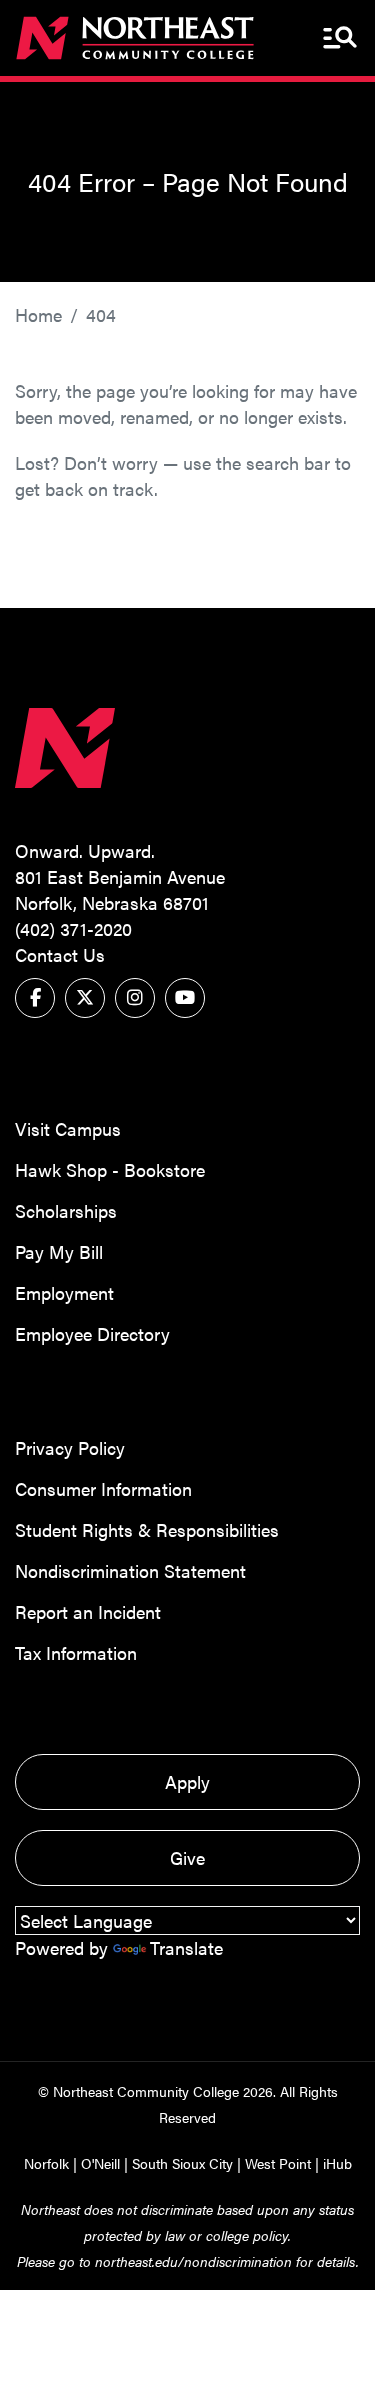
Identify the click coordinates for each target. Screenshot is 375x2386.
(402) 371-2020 (73, 928)
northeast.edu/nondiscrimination (193, 2261)
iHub (337, 2163)
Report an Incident (88, 1611)
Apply (187, 1781)
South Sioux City (182, 2163)
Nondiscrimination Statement (130, 1570)
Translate (186, 1947)
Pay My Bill (59, 1251)
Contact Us (60, 954)
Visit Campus (68, 1128)
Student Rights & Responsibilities (147, 1529)
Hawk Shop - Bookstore (110, 1169)
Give (187, 1857)
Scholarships (66, 1210)
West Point (278, 2163)
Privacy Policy (70, 1447)
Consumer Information (103, 1488)
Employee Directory (92, 1333)
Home (38, 314)
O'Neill (100, 2163)
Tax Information (76, 1652)
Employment (64, 1292)
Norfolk (46, 2163)
